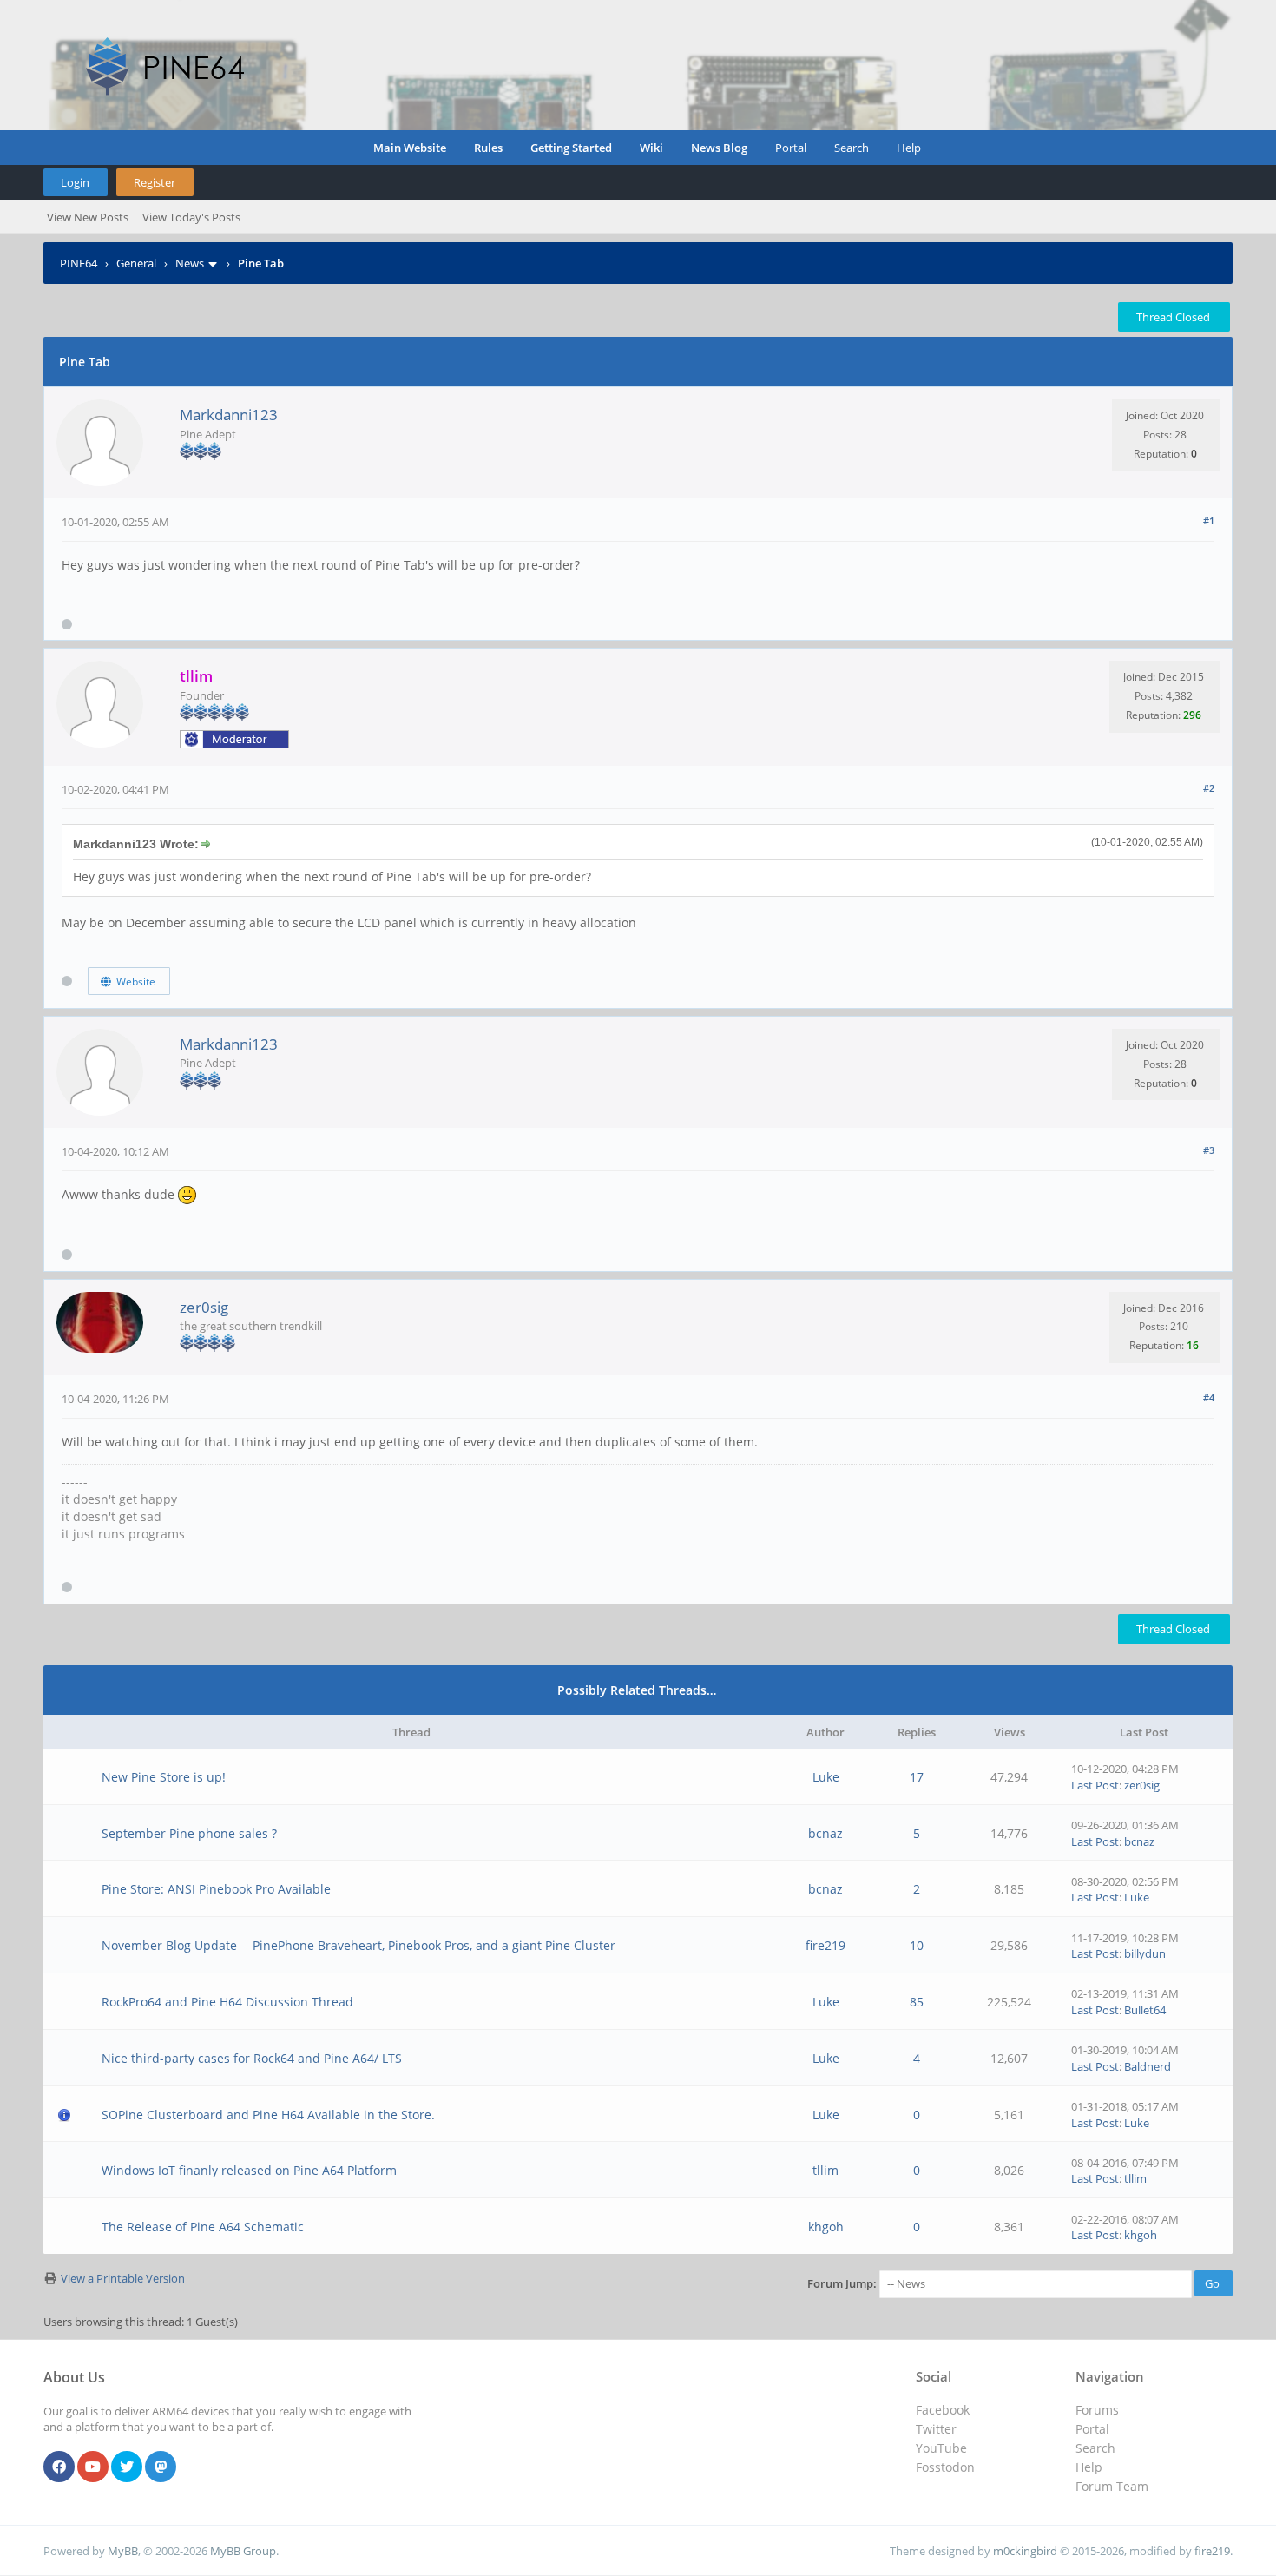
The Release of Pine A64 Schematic (203, 2227)
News (190, 263)
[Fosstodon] (161, 2467)
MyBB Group (243, 2551)
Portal (791, 148)
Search (852, 148)
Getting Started (571, 148)
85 (917, 2002)
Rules (488, 148)
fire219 (825, 1945)
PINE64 (79, 263)
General (136, 263)
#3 (1209, 1150)
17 (917, 1777)
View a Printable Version (123, 2278)
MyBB (123, 2551)
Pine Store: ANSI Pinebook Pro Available (216, 1889)
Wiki (651, 148)
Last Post (1095, 1785)
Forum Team (1112, 2486)
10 (917, 1945)
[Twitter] (127, 2467)
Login (75, 182)
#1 (1209, 520)
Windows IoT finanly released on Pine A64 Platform (249, 2170)
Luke (826, 1777)
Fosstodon (945, 2467)
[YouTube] (93, 2467)
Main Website (410, 148)
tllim (825, 2170)
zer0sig (204, 1307)
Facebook (943, 2410)
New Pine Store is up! (164, 1777)
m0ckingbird (1025, 2551)
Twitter (936, 2429)
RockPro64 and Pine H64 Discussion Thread (227, 2002)
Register (155, 182)
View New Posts (88, 217)
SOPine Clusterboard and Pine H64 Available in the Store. (268, 2115)
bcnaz (825, 1833)
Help (909, 148)
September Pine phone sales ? (189, 1833)
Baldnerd (1148, 2066)
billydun (1145, 1953)
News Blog (719, 148)
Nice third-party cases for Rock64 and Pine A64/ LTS (252, 2058)
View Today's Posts (191, 217)
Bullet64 (1145, 2010)
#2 (1209, 788)
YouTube (941, 2448)
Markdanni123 (229, 415)
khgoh (826, 2227)
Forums (1097, 2410)
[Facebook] (59, 2467)
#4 (1209, 1397)
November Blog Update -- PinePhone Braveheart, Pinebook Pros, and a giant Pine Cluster (358, 1945)
